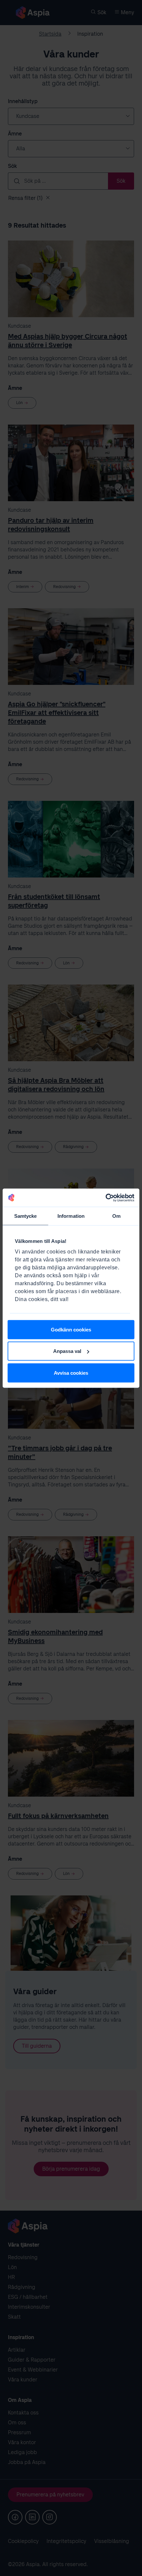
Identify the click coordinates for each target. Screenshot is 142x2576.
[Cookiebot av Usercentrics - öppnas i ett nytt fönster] (106, 1198)
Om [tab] (116, 1216)
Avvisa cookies (71, 1373)
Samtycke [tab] (26, 1216)
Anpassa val (67, 1351)
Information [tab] (71, 1216)
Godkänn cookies (71, 1329)
